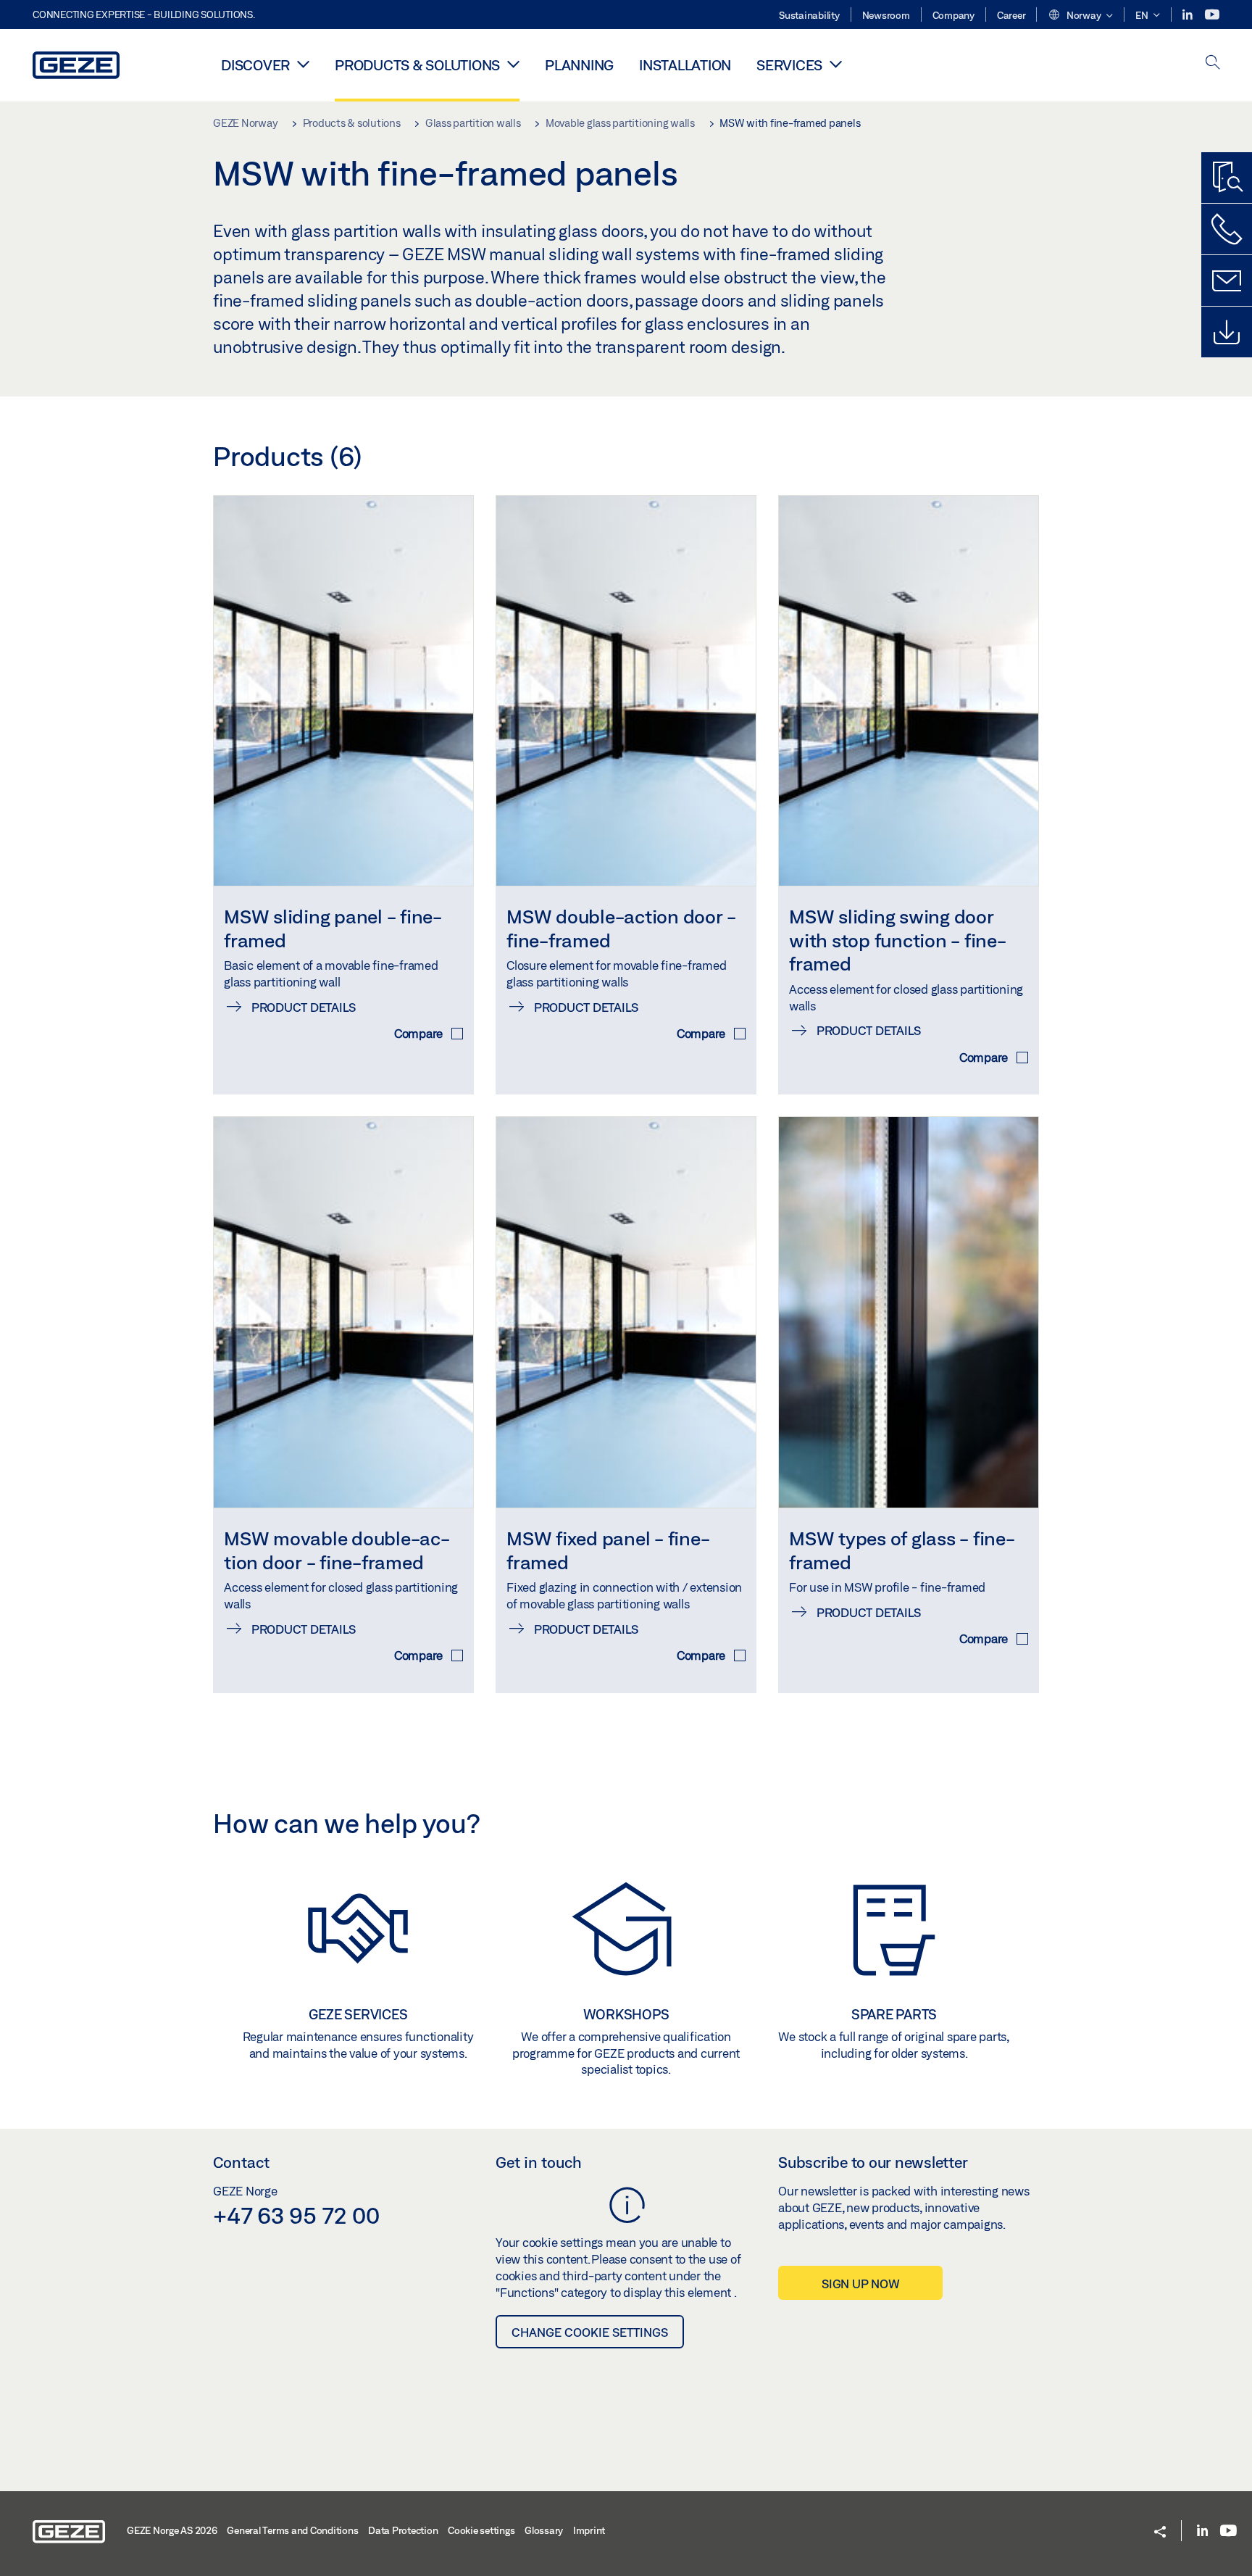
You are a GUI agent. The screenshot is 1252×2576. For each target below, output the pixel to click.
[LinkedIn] (1189, 15)
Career (1011, 15)
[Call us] (1227, 229)
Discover (255, 65)
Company (953, 15)
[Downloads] (1227, 332)
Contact (241, 2162)
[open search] (1213, 63)
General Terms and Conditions (292, 2530)
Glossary (544, 2530)
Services (789, 65)
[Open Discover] (303, 64)
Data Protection (403, 2530)
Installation (685, 65)
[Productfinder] (1227, 178)
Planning (579, 65)
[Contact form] (1227, 281)
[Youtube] (1212, 15)
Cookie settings (481, 2530)
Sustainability (809, 15)
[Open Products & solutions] (513, 64)
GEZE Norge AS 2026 (172, 2530)
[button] (1080, 16)
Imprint (589, 2530)
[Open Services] (836, 64)
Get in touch (539, 2162)
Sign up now (860, 2284)
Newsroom (886, 15)
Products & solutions (417, 65)
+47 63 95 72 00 (296, 2215)
